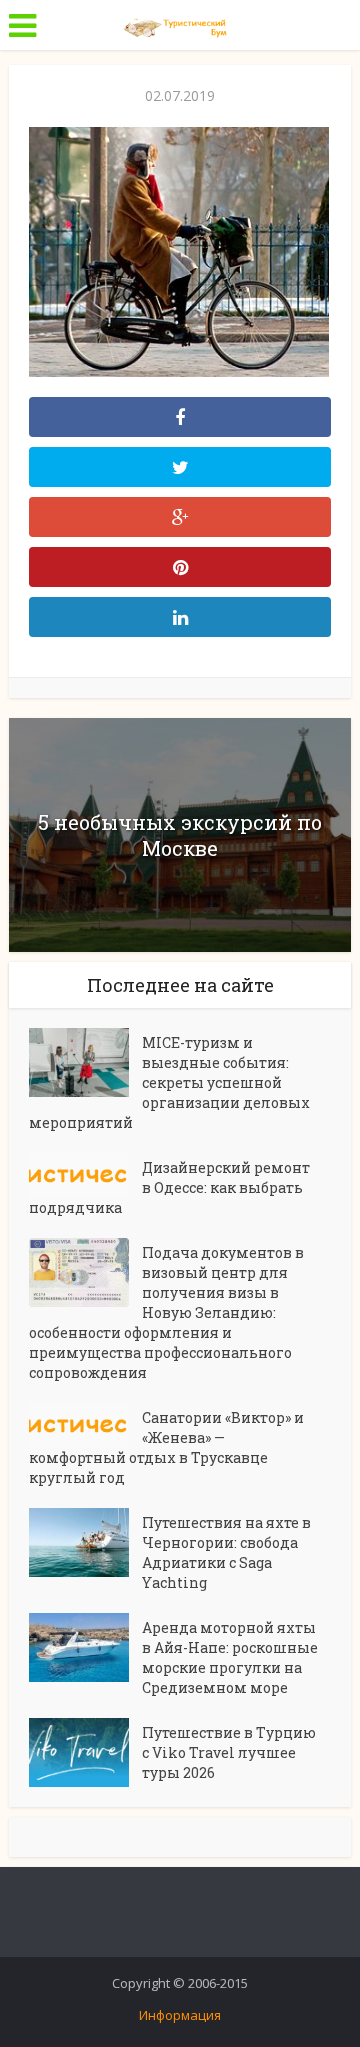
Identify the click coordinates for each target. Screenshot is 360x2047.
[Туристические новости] (180, 23)
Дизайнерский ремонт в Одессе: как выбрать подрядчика (169, 1187)
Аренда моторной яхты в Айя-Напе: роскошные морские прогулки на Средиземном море (230, 1657)
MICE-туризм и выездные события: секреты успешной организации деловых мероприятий (169, 1082)
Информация (180, 2015)
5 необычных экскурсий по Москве (180, 835)
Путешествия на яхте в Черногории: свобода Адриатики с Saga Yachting (226, 1552)
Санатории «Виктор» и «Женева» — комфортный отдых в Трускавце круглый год (166, 1447)
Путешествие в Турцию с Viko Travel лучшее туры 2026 (229, 1752)
